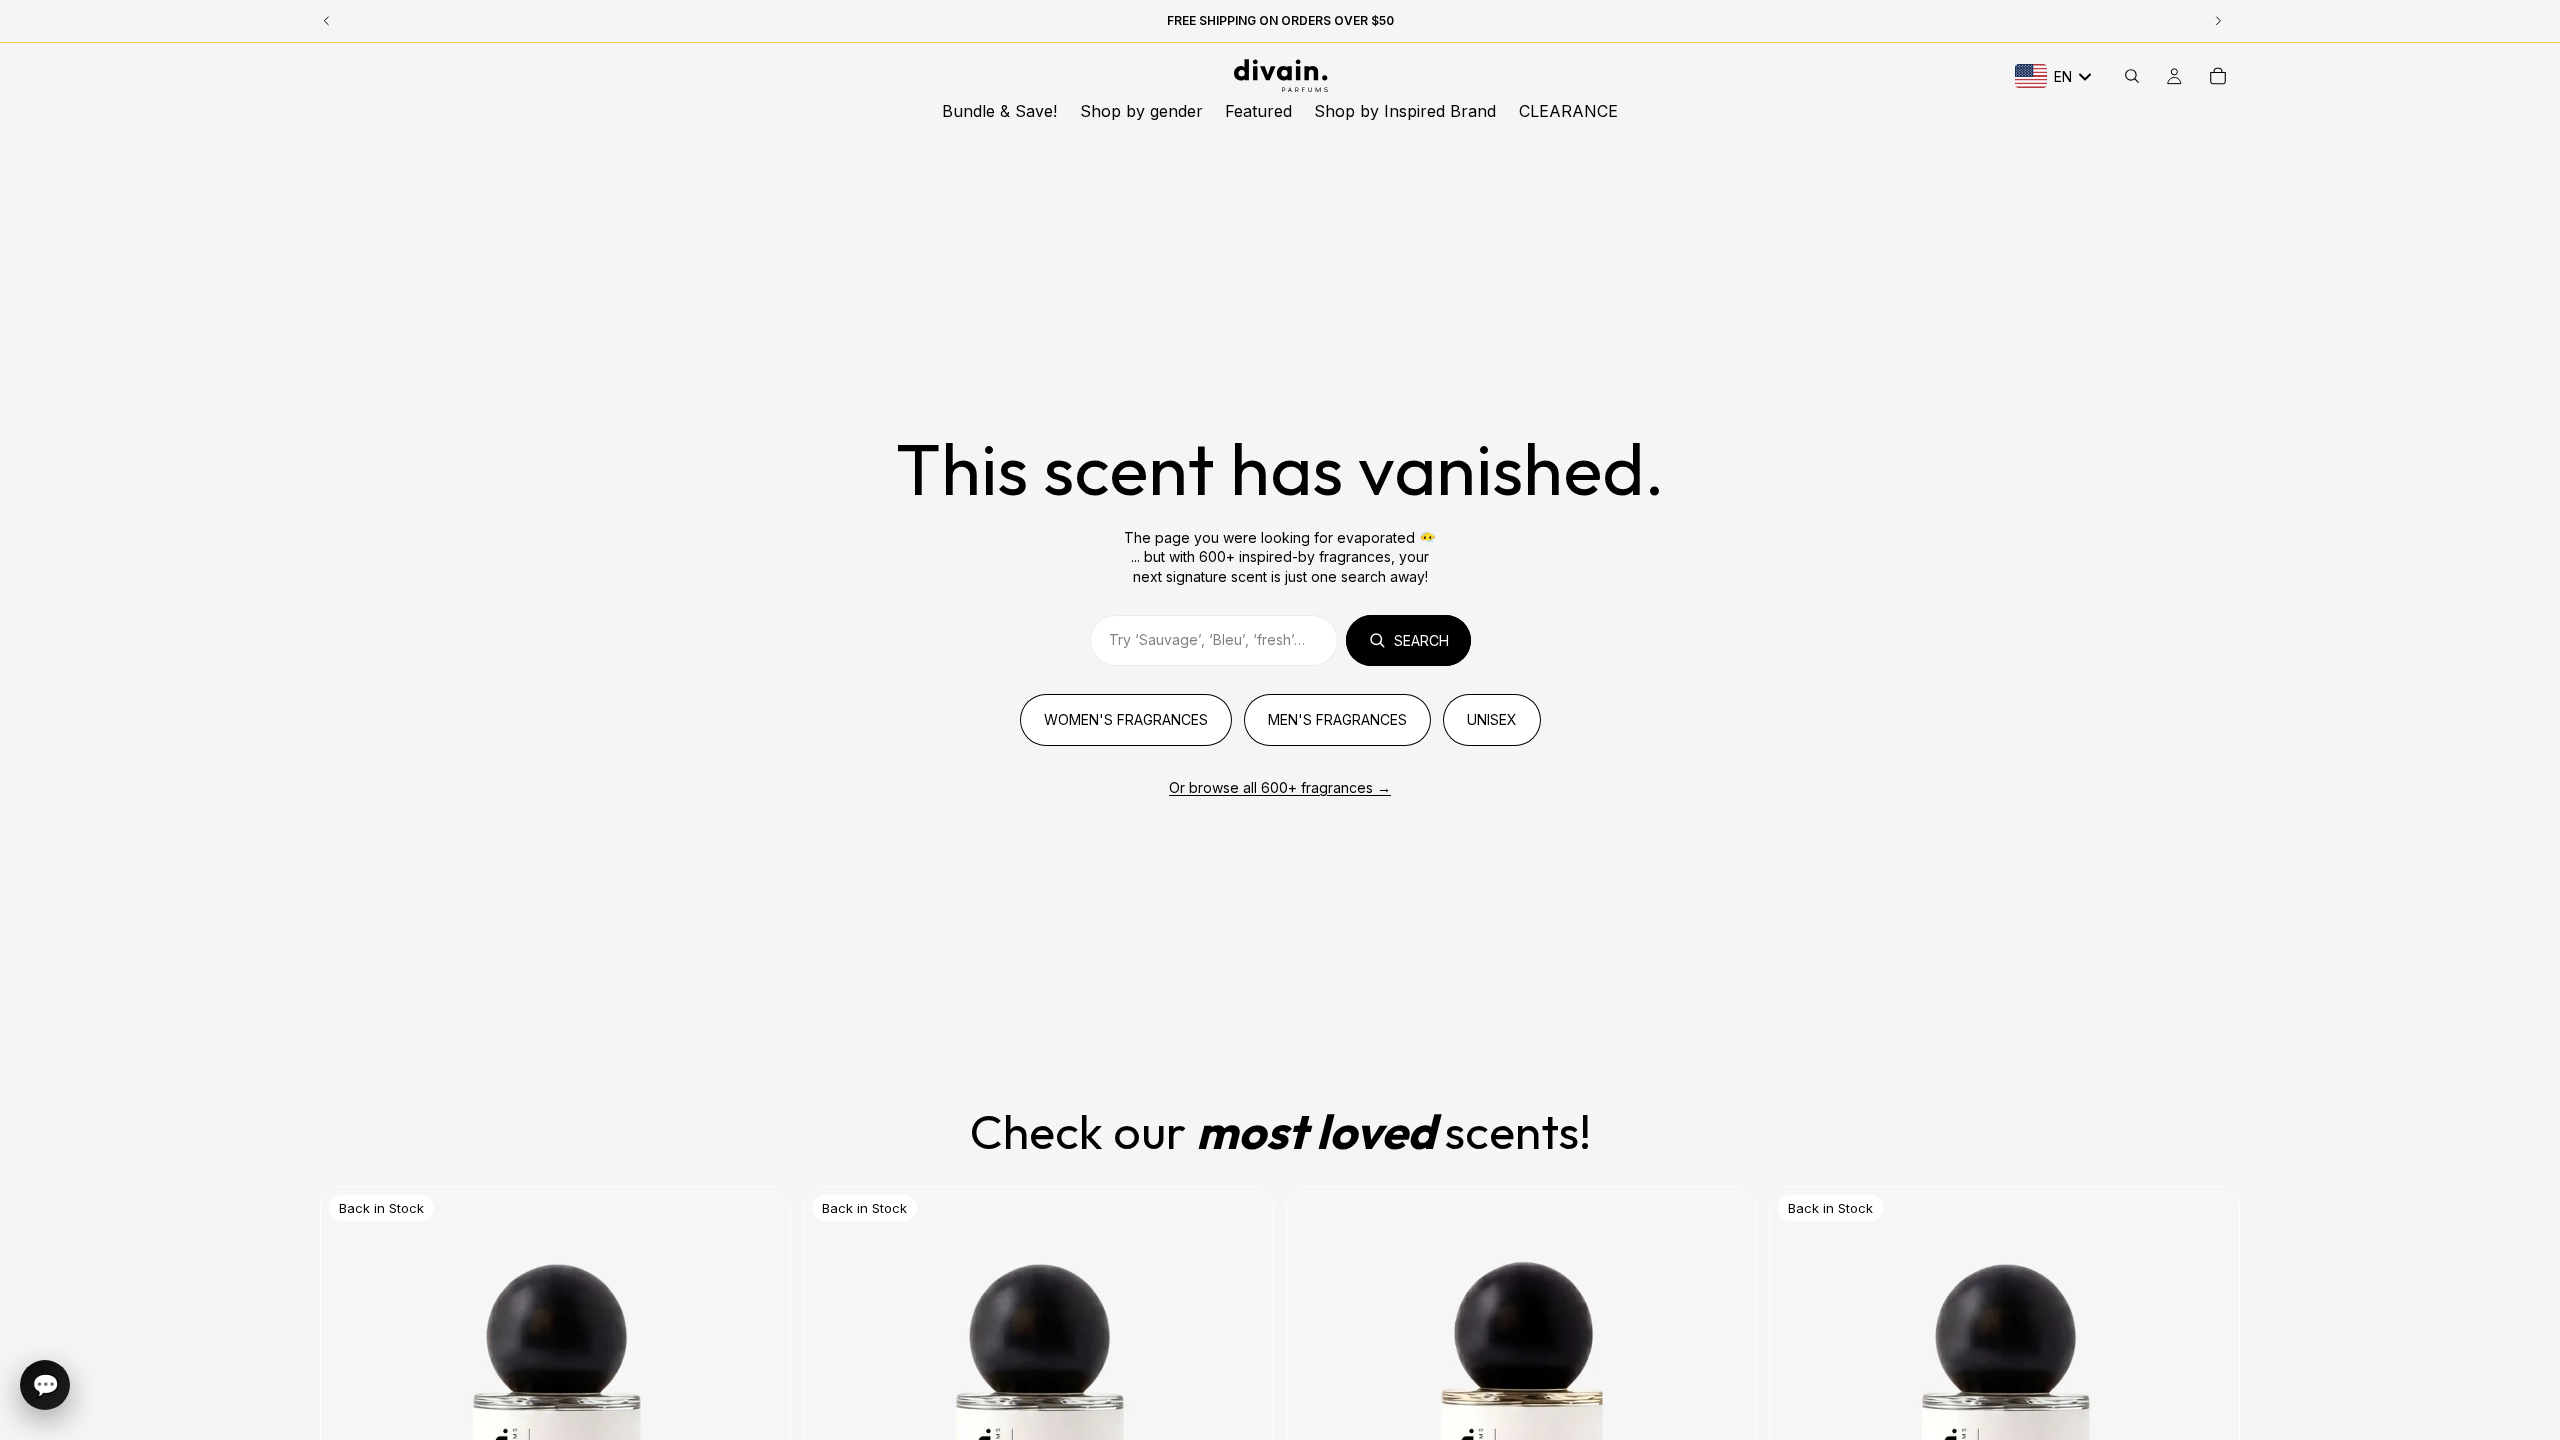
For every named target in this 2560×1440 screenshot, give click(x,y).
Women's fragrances (1126, 719)
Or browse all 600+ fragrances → (1280, 787)
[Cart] (2218, 76)
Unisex (1492, 719)
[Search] (2132, 76)
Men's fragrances (1337, 719)
